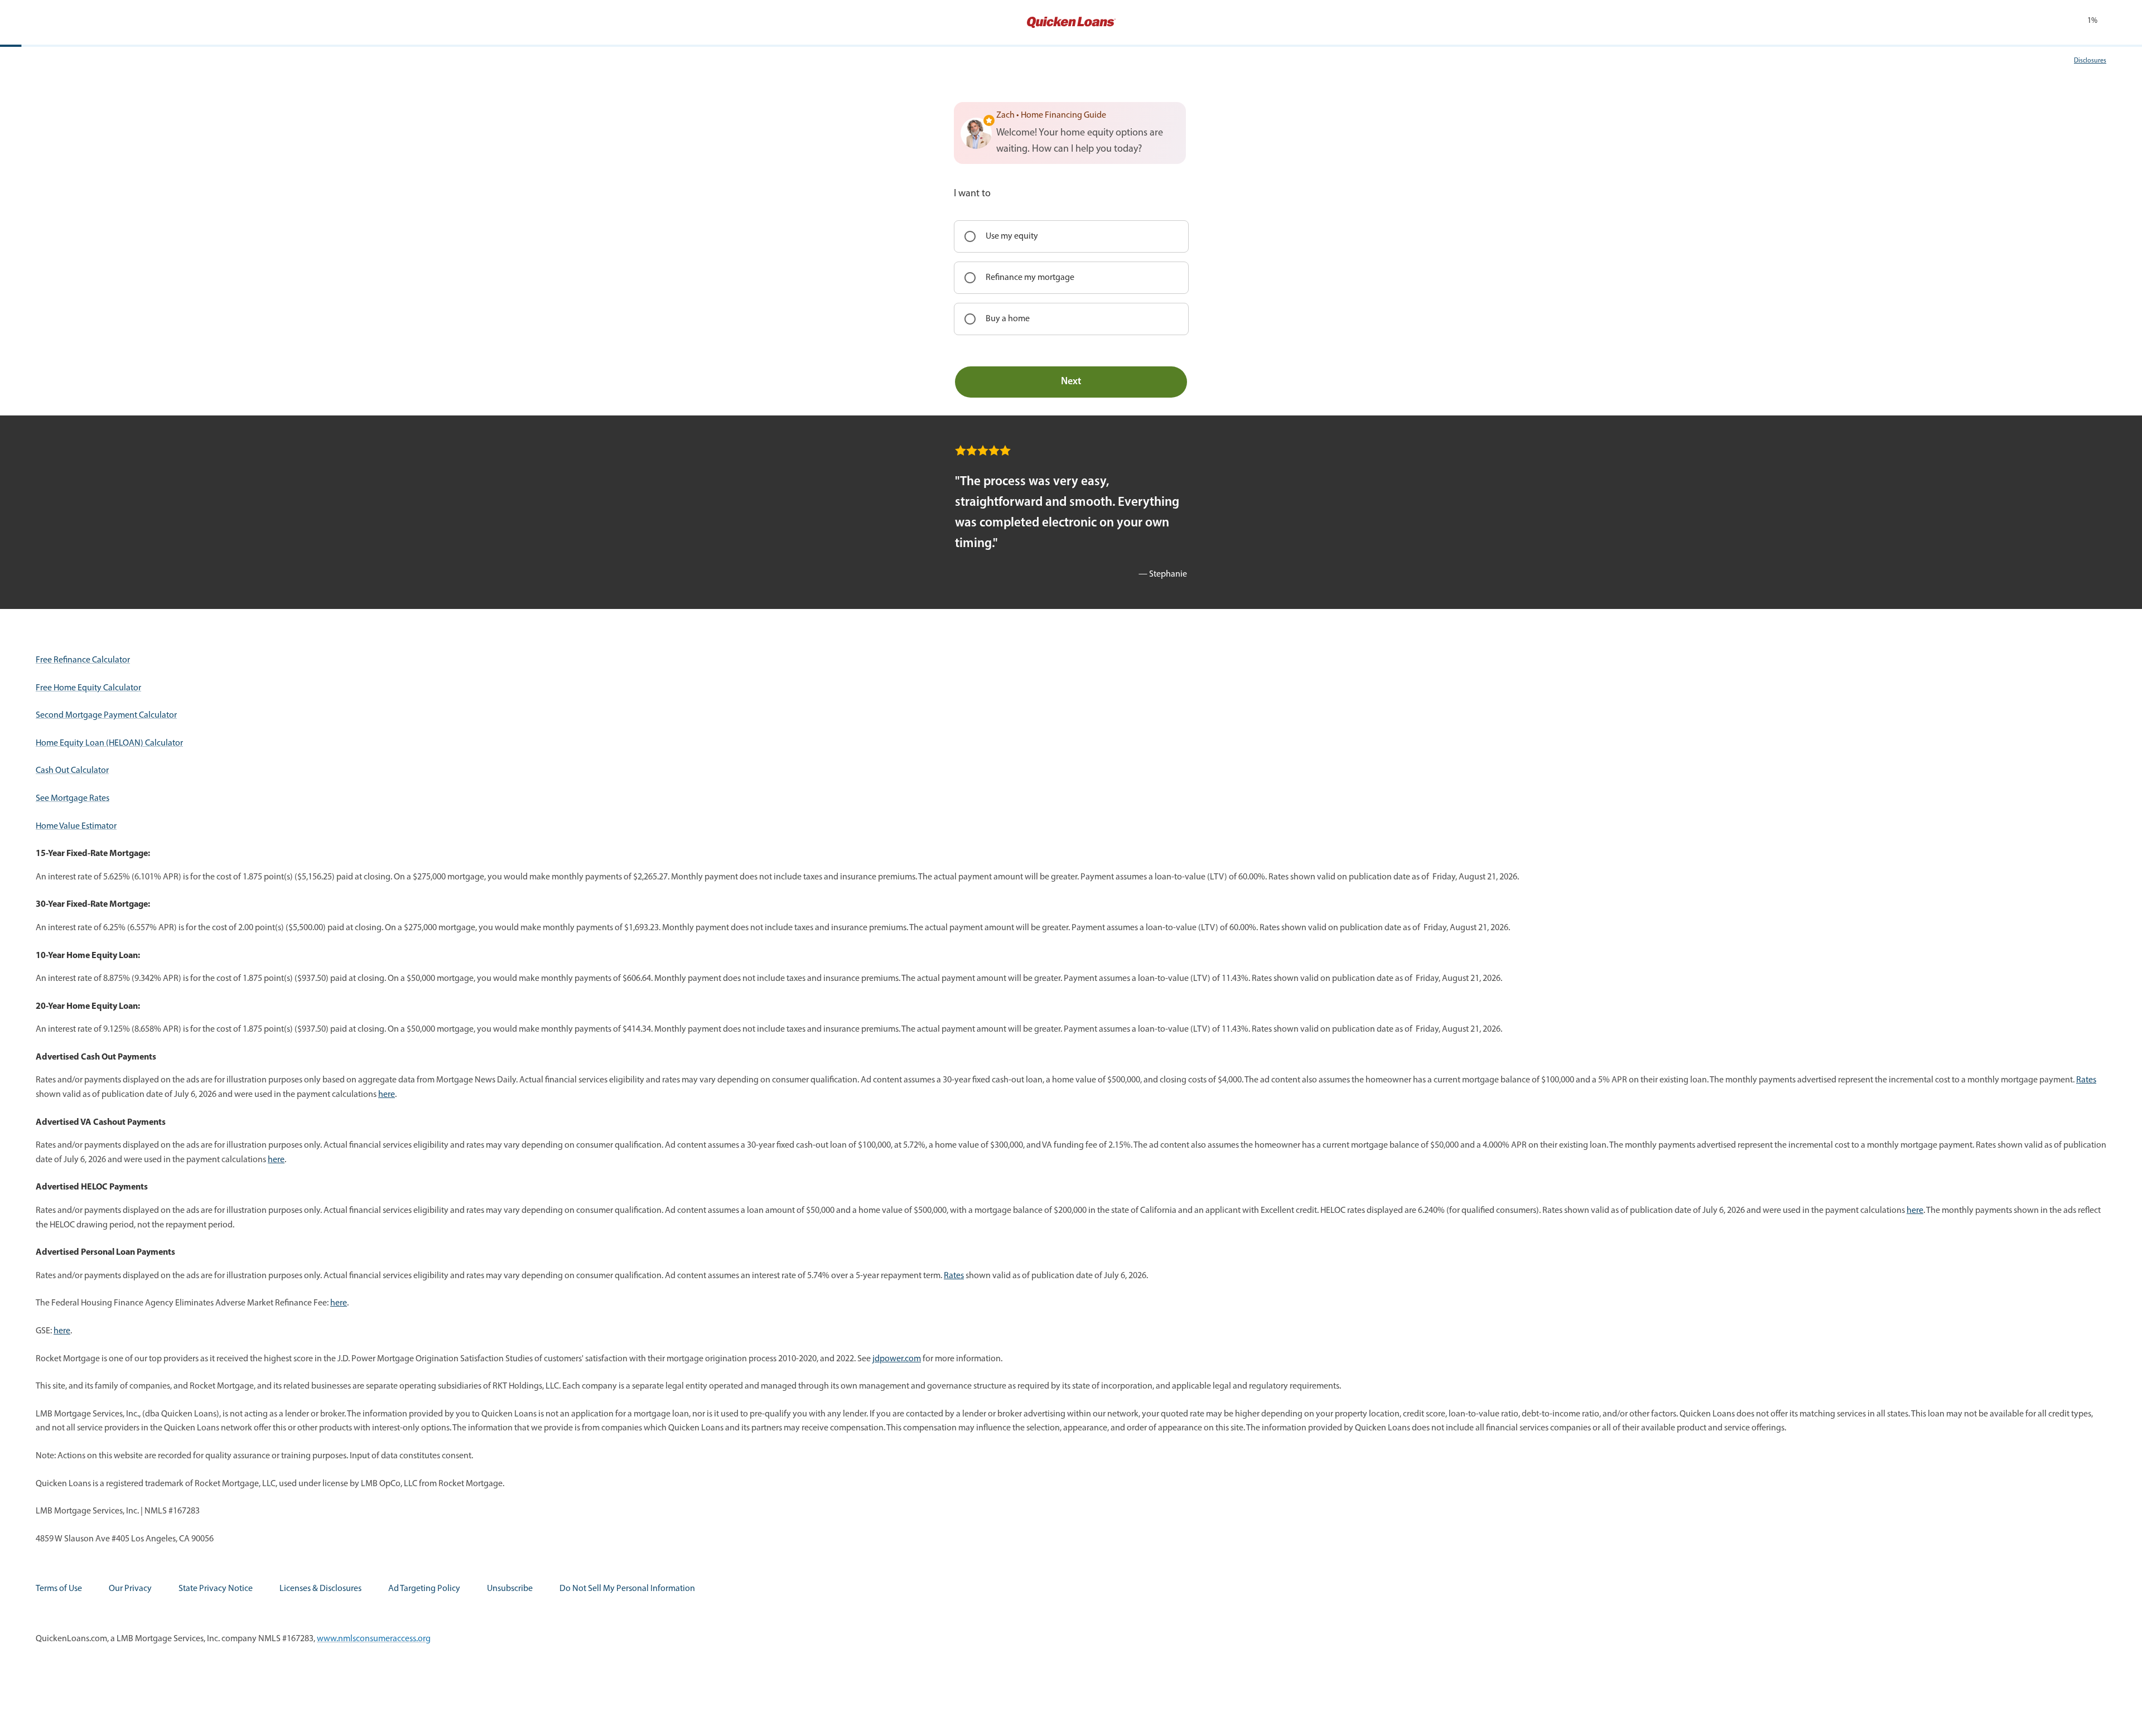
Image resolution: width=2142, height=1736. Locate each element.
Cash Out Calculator (72, 771)
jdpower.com (897, 1359)
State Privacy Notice (216, 1589)
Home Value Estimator (76, 826)
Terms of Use (59, 1589)
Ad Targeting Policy (424, 1589)
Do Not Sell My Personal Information (627, 1589)
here (387, 1095)
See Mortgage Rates (73, 799)
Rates (2086, 1080)
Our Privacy (130, 1589)
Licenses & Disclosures (320, 1589)
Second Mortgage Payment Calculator (106, 715)
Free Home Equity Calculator (88, 688)
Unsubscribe (510, 1589)
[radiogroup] (1071, 278)
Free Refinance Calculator (83, 660)
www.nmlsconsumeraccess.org (374, 1639)
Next (1071, 382)
